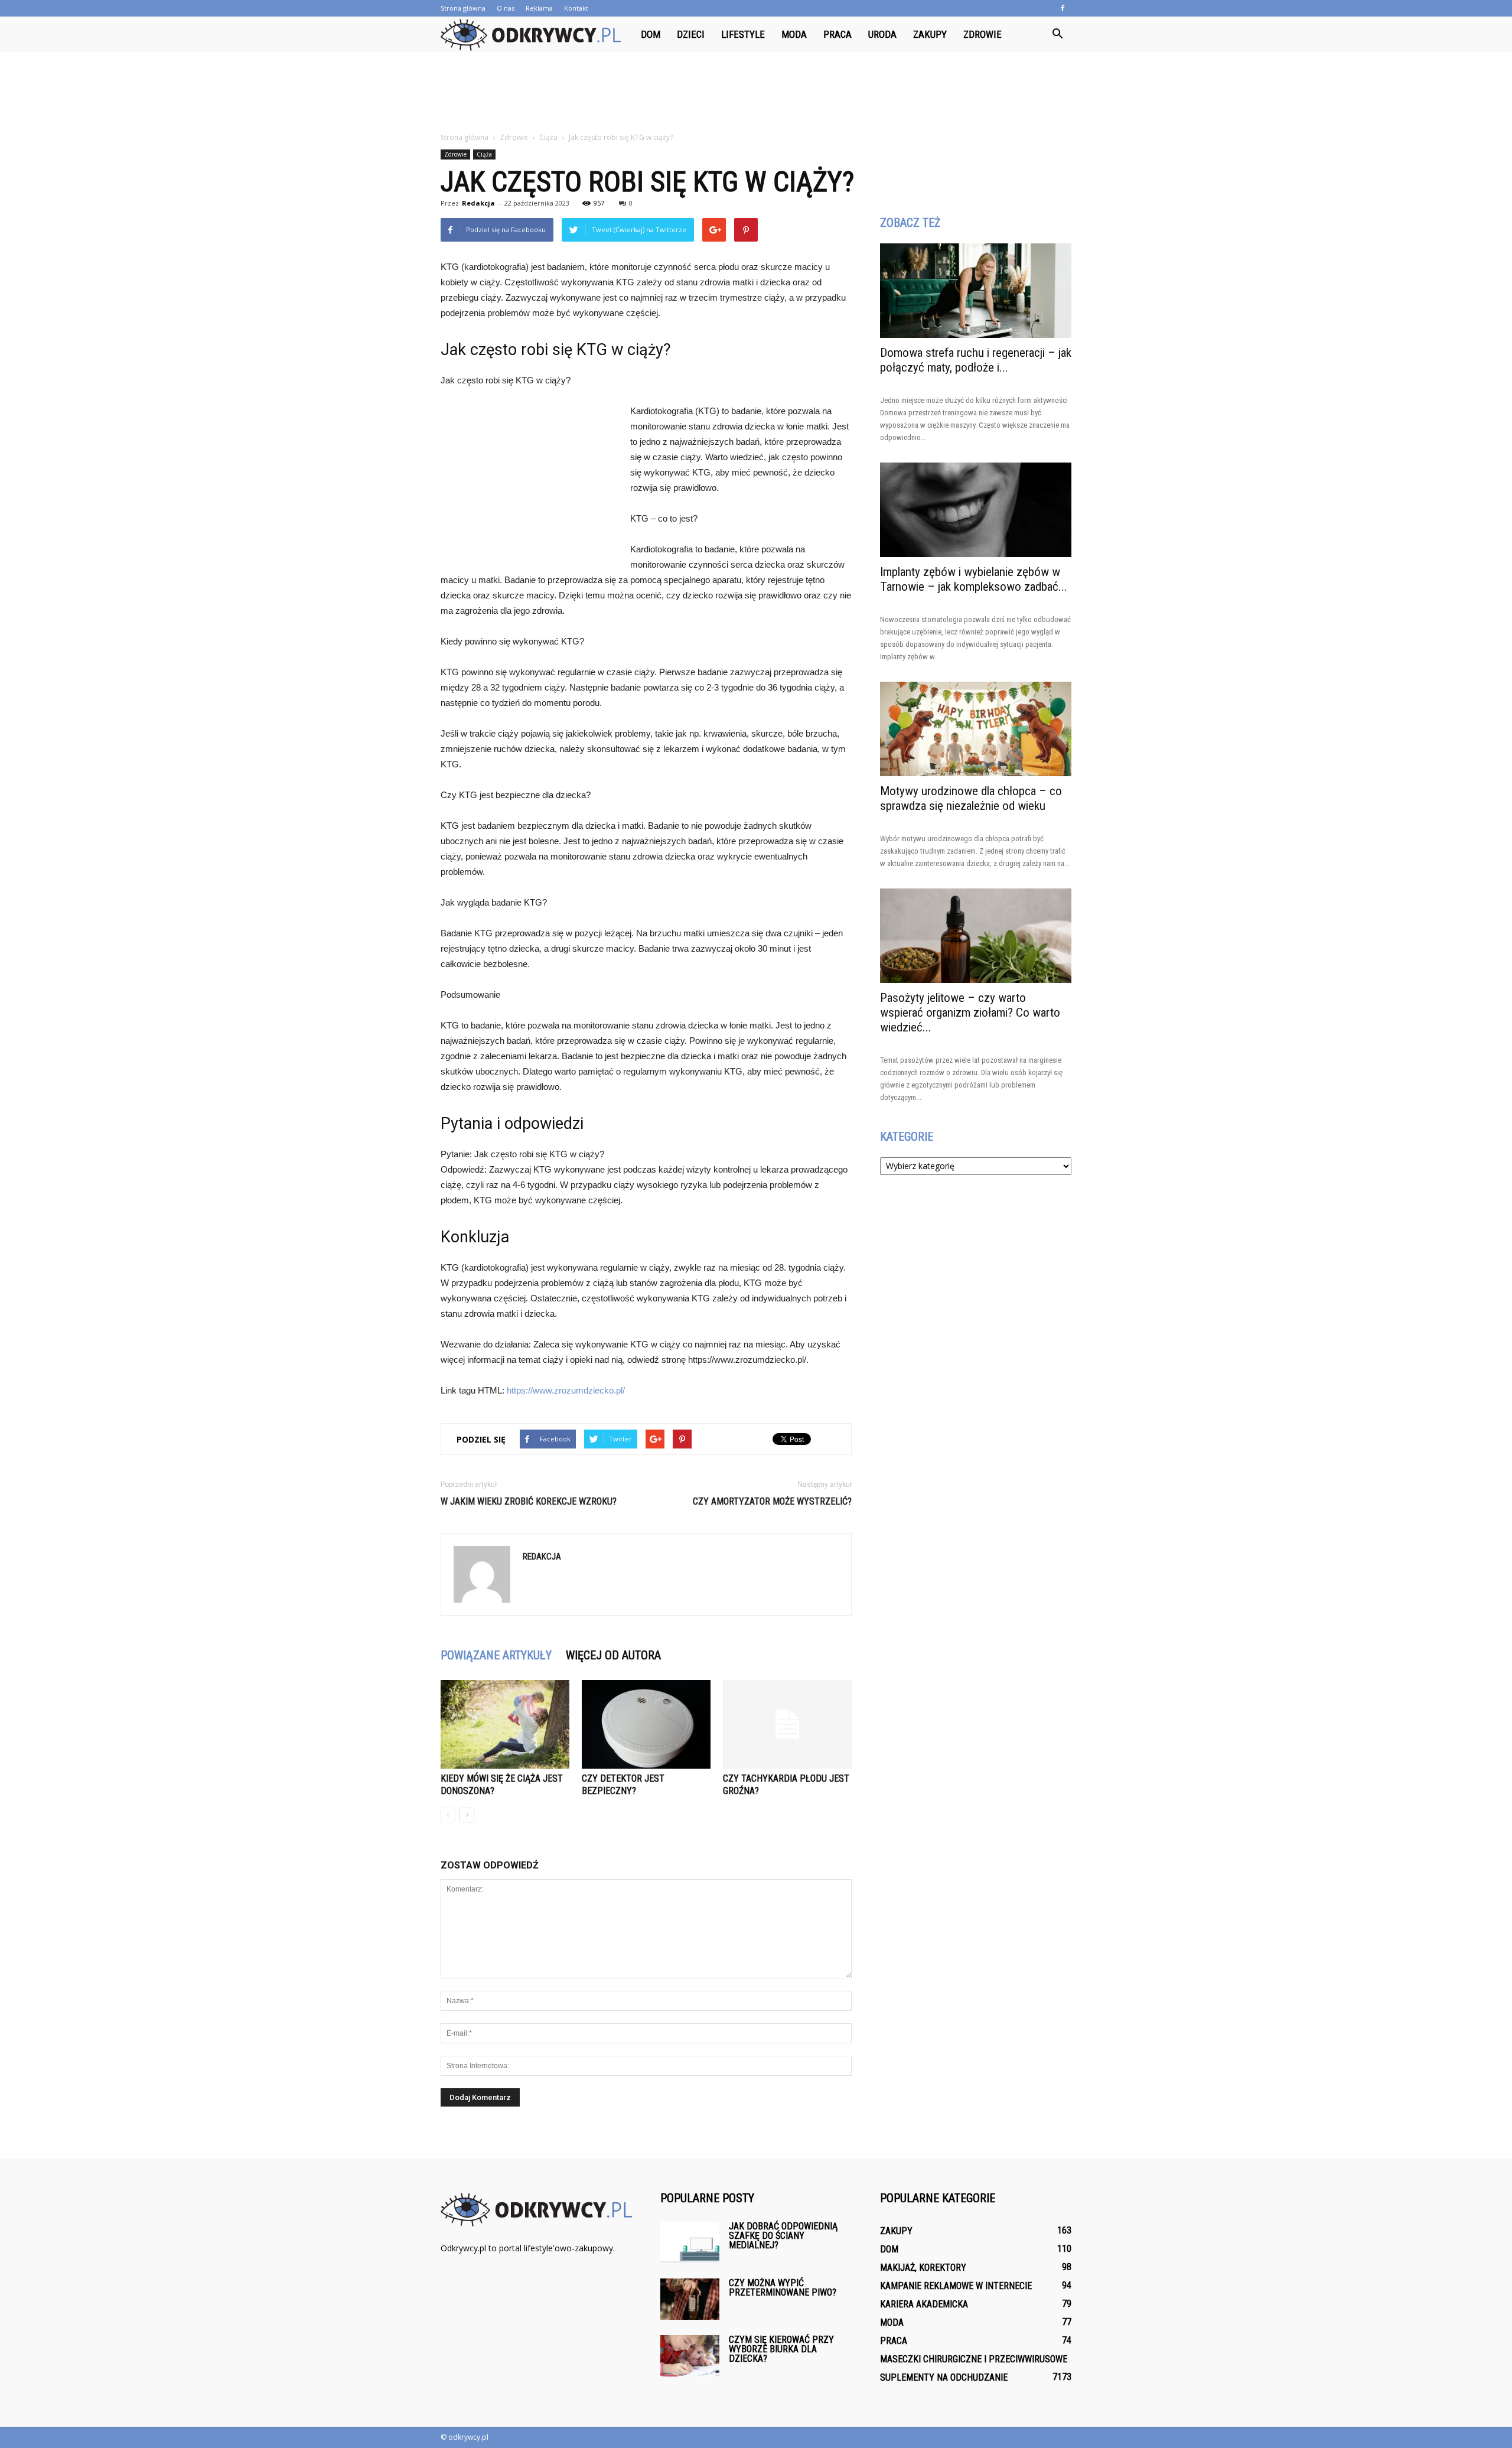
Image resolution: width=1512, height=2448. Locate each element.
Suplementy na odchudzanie (944, 2377)
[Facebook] (1063, 8)
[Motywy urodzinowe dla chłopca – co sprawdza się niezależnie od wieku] (976, 729)
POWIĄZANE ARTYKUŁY (496, 1655)
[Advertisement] (756, 93)
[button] (1057, 34)
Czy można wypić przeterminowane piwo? (783, 2288)
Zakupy (930, 34)
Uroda (882, 34)
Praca (838, 34)
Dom (651, 34)
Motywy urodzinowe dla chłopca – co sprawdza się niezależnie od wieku (971, 798)
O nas (506, 8)
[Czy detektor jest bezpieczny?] (646, 1724)
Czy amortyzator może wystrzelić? (772, 1501)
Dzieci (691, 34)
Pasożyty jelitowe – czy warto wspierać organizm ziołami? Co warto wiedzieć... (970, 1013)
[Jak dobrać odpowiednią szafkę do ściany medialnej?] (690, 2242)
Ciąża (484, 154)
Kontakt (576, 8)
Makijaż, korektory (923, 2268)
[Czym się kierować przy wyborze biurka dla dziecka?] (690, 2356)
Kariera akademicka (924, 2304)
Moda (794, 34)
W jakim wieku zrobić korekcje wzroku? (529, 1501)
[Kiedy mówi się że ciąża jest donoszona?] (505, 1724)
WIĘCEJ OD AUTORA (613, 1655)
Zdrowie (983, 34)
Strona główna (463, 8)
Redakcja (478, 203)
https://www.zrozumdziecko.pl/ (566, 1390)
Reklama (539, 8)
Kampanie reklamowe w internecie (956, 2286)
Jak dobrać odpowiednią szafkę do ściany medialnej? (783, 2236)
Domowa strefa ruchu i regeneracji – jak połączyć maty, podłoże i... (976, 360)
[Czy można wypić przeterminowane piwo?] (690, 2299)
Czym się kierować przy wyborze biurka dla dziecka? (781, 2349)
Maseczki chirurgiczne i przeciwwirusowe (974, 2359)
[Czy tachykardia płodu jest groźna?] (787, 1724)
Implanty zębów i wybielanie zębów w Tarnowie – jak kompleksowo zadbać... (974, 579)
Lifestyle (743, 34)
